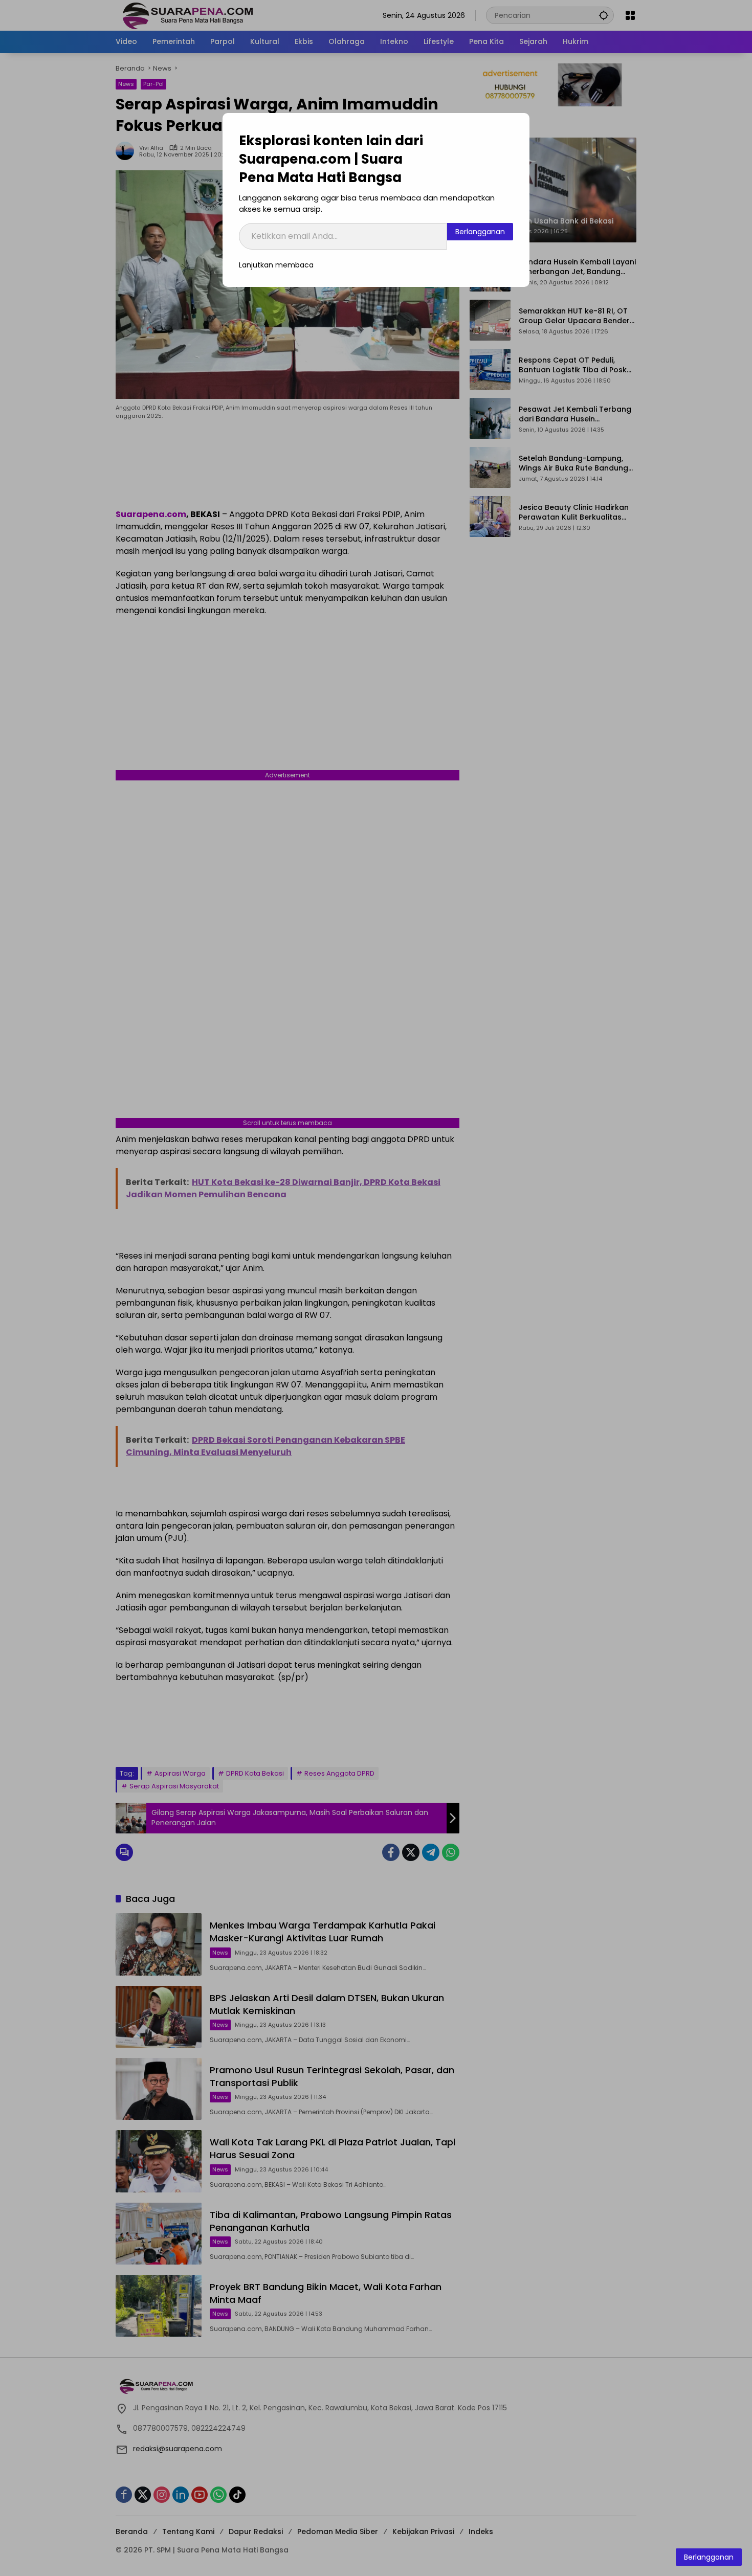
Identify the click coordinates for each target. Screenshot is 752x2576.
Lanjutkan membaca (276, 265)
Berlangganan (480, 232)
